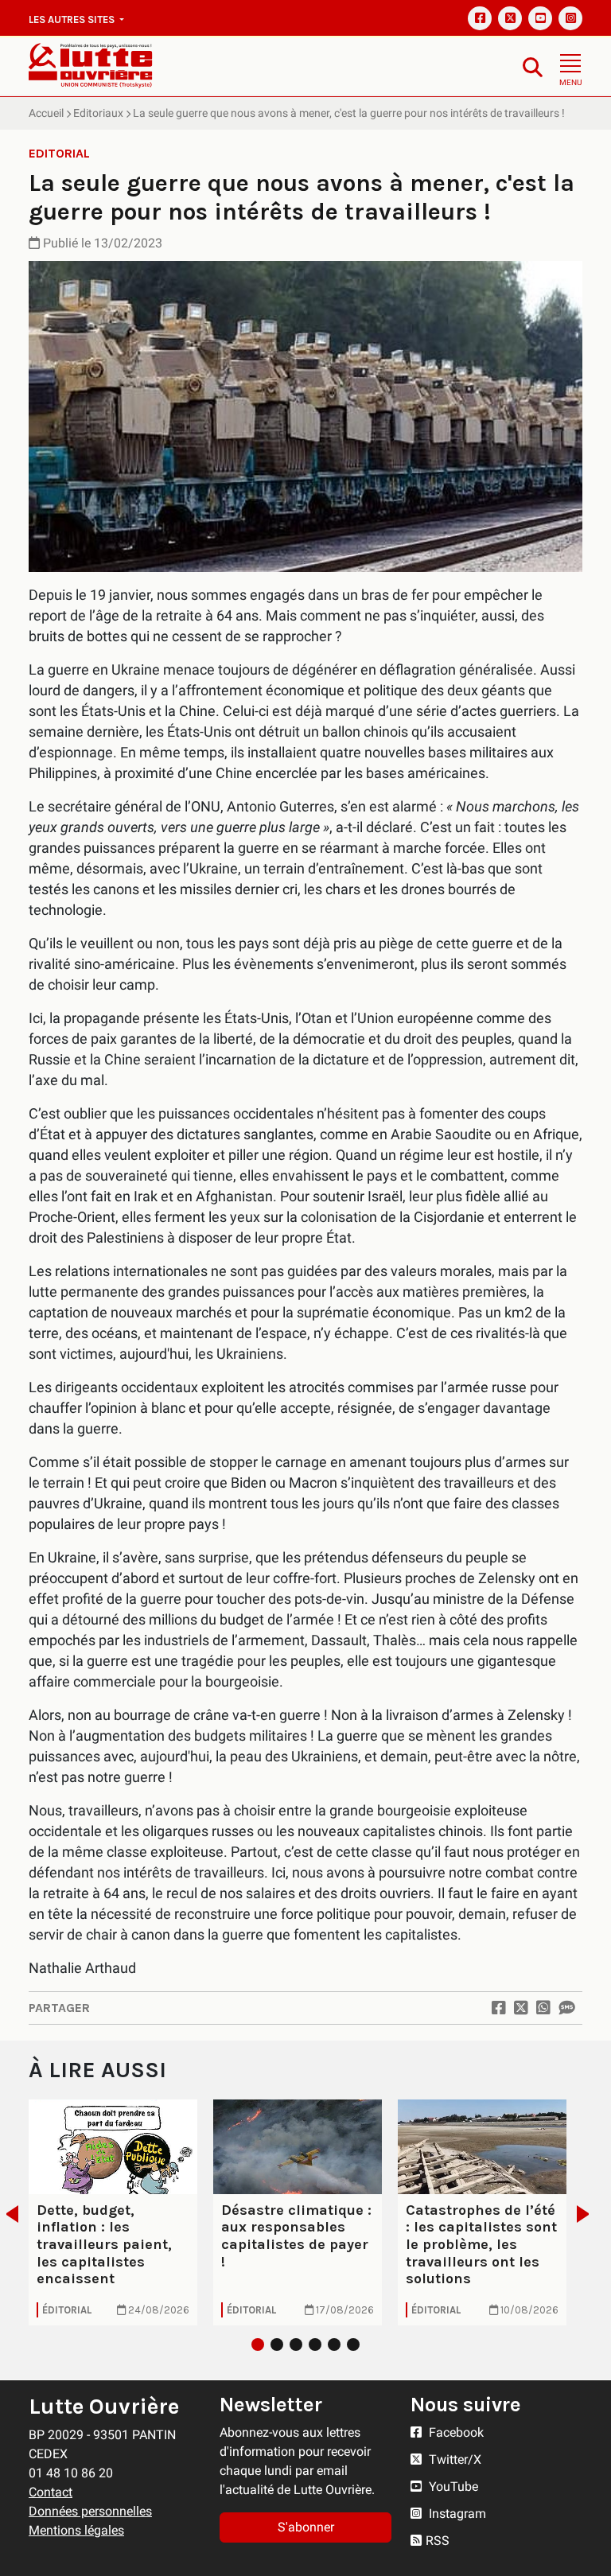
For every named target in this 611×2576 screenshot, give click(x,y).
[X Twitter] (510, 18)
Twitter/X (453, 2459)
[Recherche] (533, 66)
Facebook (455, 2432)
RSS (438, 2541)
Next (588, 2214)
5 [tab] (334, 2344)
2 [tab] (277, 2344)
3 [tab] (296, 2344)
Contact (51, 2492)
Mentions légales (76, 2530)
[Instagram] (570, 18)
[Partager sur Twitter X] (521, 2008)
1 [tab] (258, 2344)
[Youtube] (540, 18)
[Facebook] (480, 18)
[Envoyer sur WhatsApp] (543, 2008)
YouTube (452, 2487)
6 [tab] (353, 2344)
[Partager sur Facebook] (499, 2008)
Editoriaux (98, 113)
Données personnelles (90, 2511)
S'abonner (306, 2527)
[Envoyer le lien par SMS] (566, 2008)
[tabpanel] (113, 2213)
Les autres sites (73, 19)
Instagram (456, 2514)
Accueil (46, 113)
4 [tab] (315, 2344)
